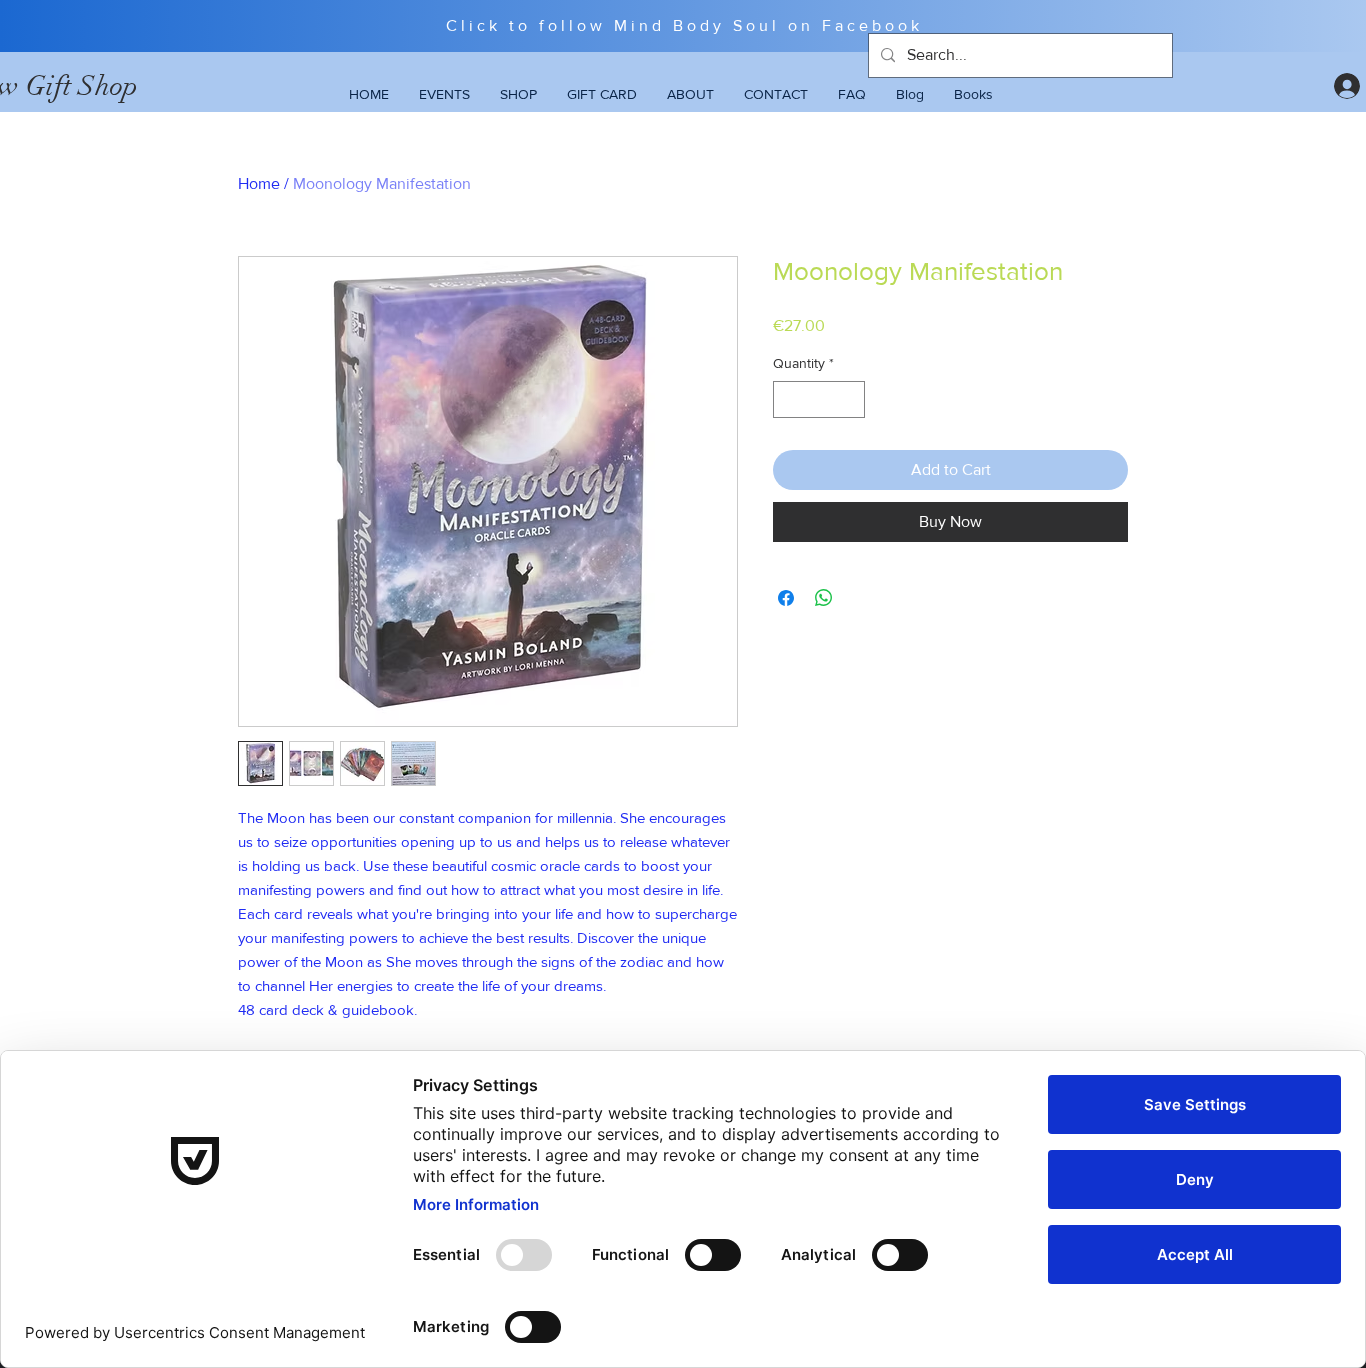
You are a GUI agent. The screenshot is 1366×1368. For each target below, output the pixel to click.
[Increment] (849, 399)
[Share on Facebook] (786, 598)
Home (259, 183)
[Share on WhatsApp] (824, 598)
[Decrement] (788, 399)
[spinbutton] (819, 399)
